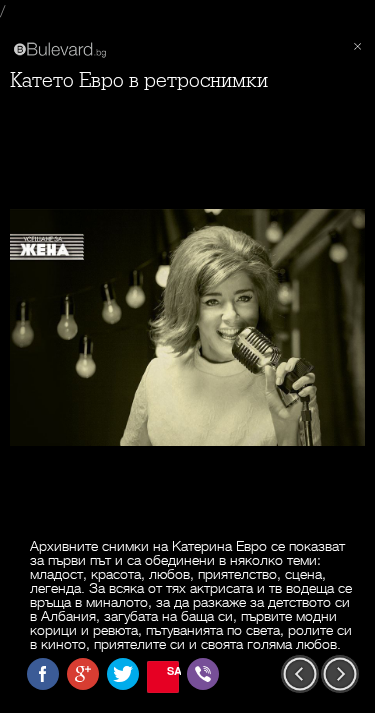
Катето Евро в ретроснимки (139, 80)
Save (173, 670)
